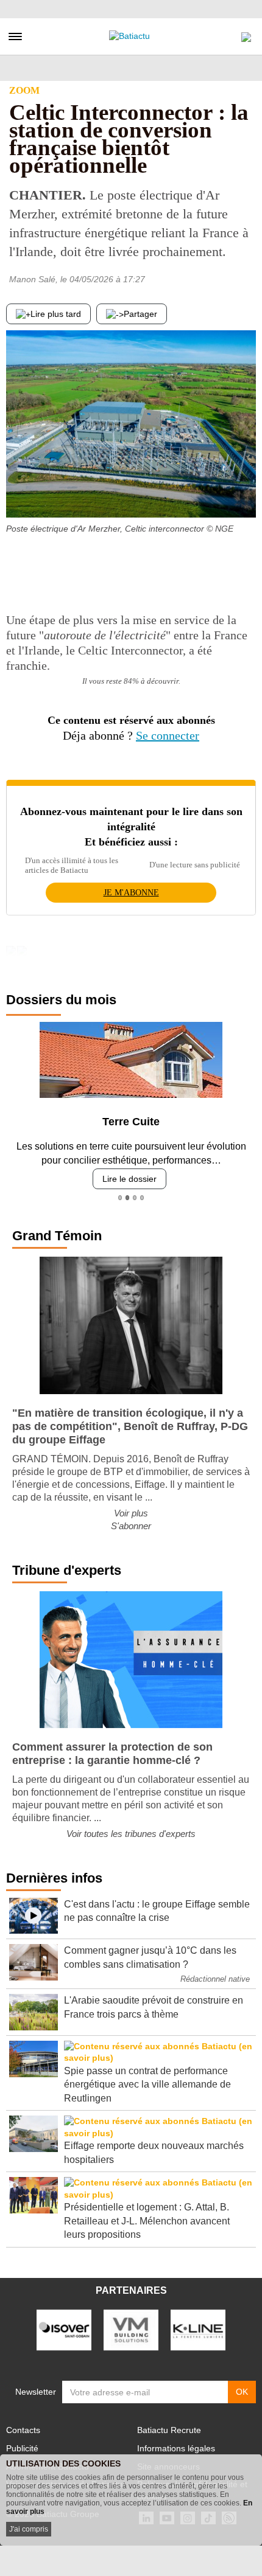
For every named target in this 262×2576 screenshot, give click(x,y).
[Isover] (64, 2329)
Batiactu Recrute (169, 2430)
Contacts (23, 2430)
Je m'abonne (131, 893)
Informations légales (176, 2448)
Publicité (22, 2448)
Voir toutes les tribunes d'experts (131, 1834)
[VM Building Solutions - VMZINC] (131, 2329)
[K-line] (198, 2329)
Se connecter (168, 735)
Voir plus (131, 1513)
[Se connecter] (246, 34)
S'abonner (131, 1526)
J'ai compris (29, 2529)
